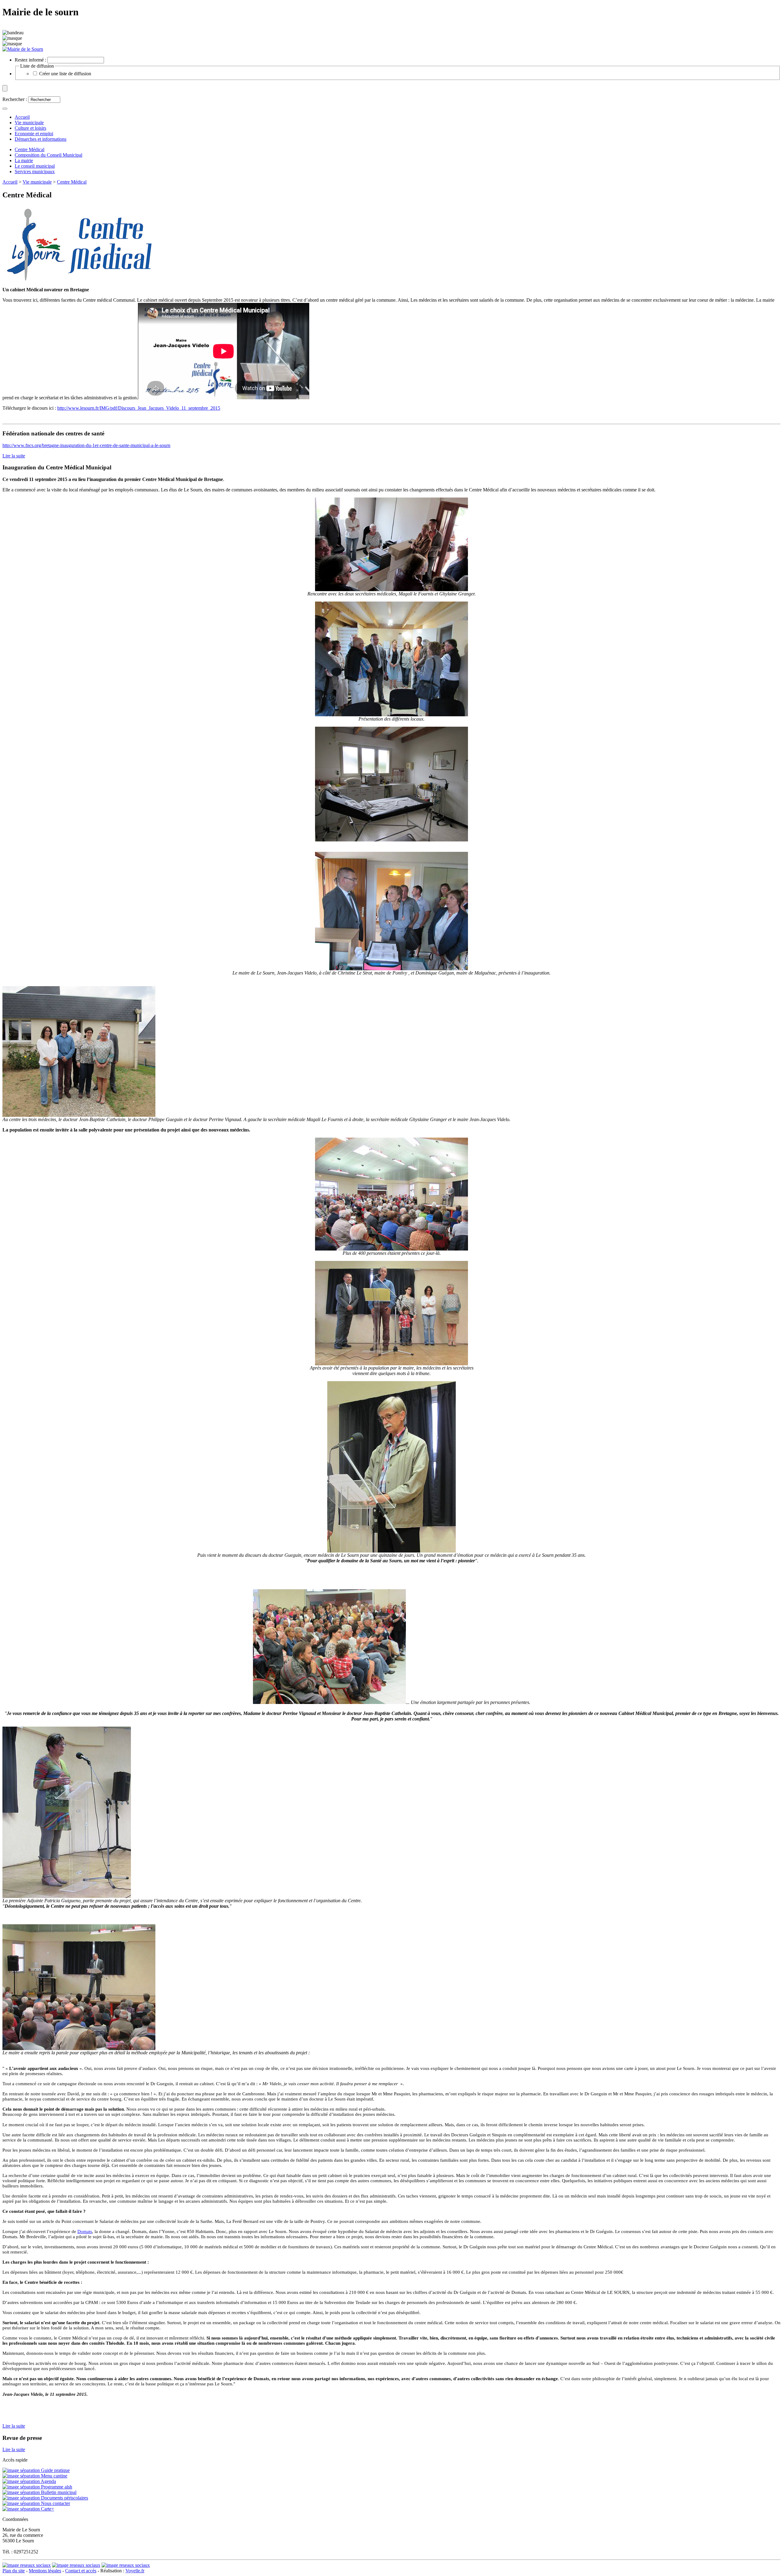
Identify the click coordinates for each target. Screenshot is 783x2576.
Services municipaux (35, 171)
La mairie (24, 160)
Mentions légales (45, 2571)
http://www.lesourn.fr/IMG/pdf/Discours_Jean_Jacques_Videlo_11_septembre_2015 (139, 408)
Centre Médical (30, 149)
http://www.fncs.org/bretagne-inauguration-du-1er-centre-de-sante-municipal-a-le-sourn (86, 445)
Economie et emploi (34, 134)
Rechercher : (15, 99)
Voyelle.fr (135, 2571)
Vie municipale (29, 123)
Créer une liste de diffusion (65, 74)
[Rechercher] (5, 109)
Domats (85, 2231)
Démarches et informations (41, 139)
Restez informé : (30, 60)
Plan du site (14, 2571)
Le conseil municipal (35, 166)
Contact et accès (81, 2571)
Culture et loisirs (30, 128)
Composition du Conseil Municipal (48, 155)
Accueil (10, 182)
